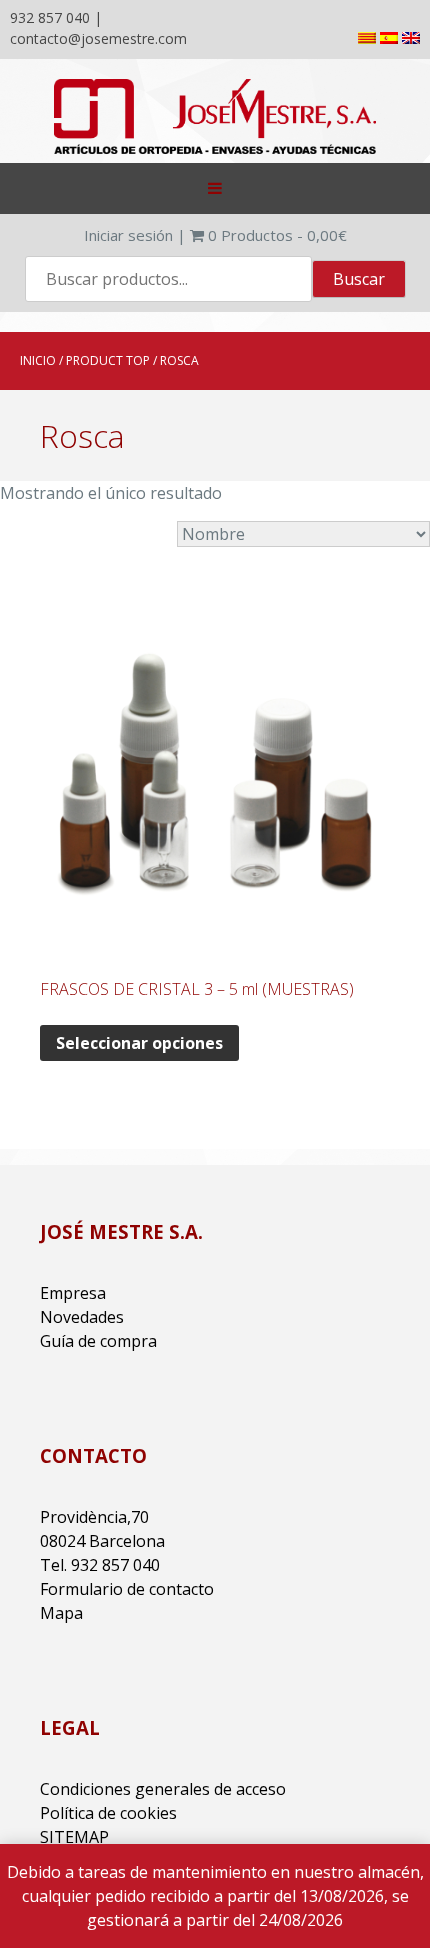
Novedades (82, 1317)
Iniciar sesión (128, 235)
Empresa (73, 1293)
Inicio (38, 360)
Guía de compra (98, 1341)
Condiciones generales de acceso (163, 1789)
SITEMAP (74, 1837)
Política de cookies (108, 1813)
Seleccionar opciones (139, 1043)
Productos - (277, 235)
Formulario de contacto (127, 1589)
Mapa (61, 1613)
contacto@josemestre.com (98, 38)
